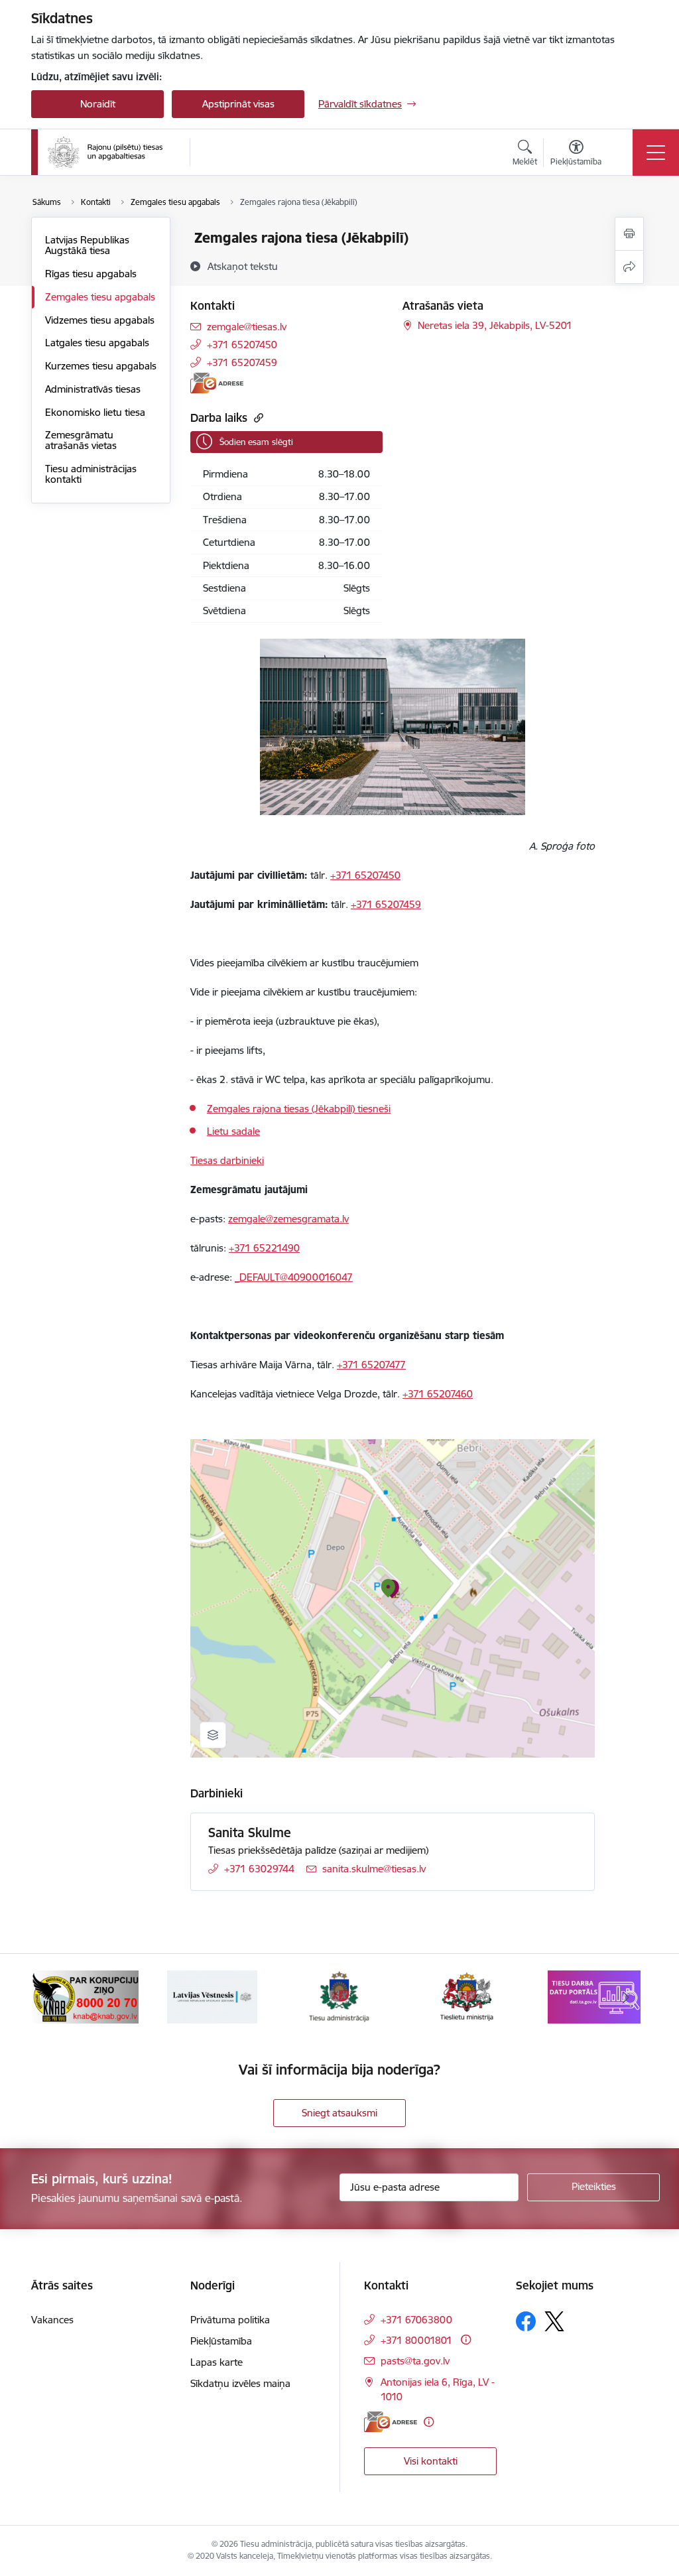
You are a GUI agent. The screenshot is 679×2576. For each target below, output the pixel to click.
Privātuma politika (230, 2320)
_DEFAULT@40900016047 (294, 1277)
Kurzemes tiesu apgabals (101, 366)
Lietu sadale (233, 1131)
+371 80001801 (416, 2340)
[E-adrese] (217, 383)
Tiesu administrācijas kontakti (91, 474)
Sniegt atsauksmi (339, 2113)
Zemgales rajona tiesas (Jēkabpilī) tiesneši (299, 1109)
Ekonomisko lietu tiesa (95, 412)
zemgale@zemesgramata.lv (288, 1219)
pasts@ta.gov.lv (415, 2361)
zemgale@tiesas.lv (247, 327)
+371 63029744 (259, 1869)
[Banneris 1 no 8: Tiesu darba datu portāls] (467, 1996)
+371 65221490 (264, 1248)
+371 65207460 (438, 1394)
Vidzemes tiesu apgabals (100, 320)
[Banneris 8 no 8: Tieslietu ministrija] (339, 1996)
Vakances (52, 2320)
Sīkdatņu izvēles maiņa (240, 2383)
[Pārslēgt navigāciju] (656, 153)
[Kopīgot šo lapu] (629, 267)
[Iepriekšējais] (53, 1997)
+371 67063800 (416, 2320)
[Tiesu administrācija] (105, 153)
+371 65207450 (242, 345)
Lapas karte (216, 2362)
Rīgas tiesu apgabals (91, 274)
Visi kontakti (431, 2461)
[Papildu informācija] (466, 2340)
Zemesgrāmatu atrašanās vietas (81, 440)
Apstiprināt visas (238, 104)
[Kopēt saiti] (257, 418)
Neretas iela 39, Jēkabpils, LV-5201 (495, 325)
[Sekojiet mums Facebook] (526, 2321)
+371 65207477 (371, 1365)
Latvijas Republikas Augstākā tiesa (87, 245)
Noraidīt (98, 104)
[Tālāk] (626, 1997)
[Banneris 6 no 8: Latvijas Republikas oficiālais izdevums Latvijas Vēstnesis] (85, 1996)
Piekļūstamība (221, 2341)
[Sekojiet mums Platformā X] (554, 2321)
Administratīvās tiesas (93, 389)
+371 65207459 (242, 362)
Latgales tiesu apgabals (97, 343)
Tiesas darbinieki (227, 1160)
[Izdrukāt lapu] (629, 234)
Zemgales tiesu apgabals (100, 297)
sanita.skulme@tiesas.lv (374, 1869)
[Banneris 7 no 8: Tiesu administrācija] (213, 1996)
